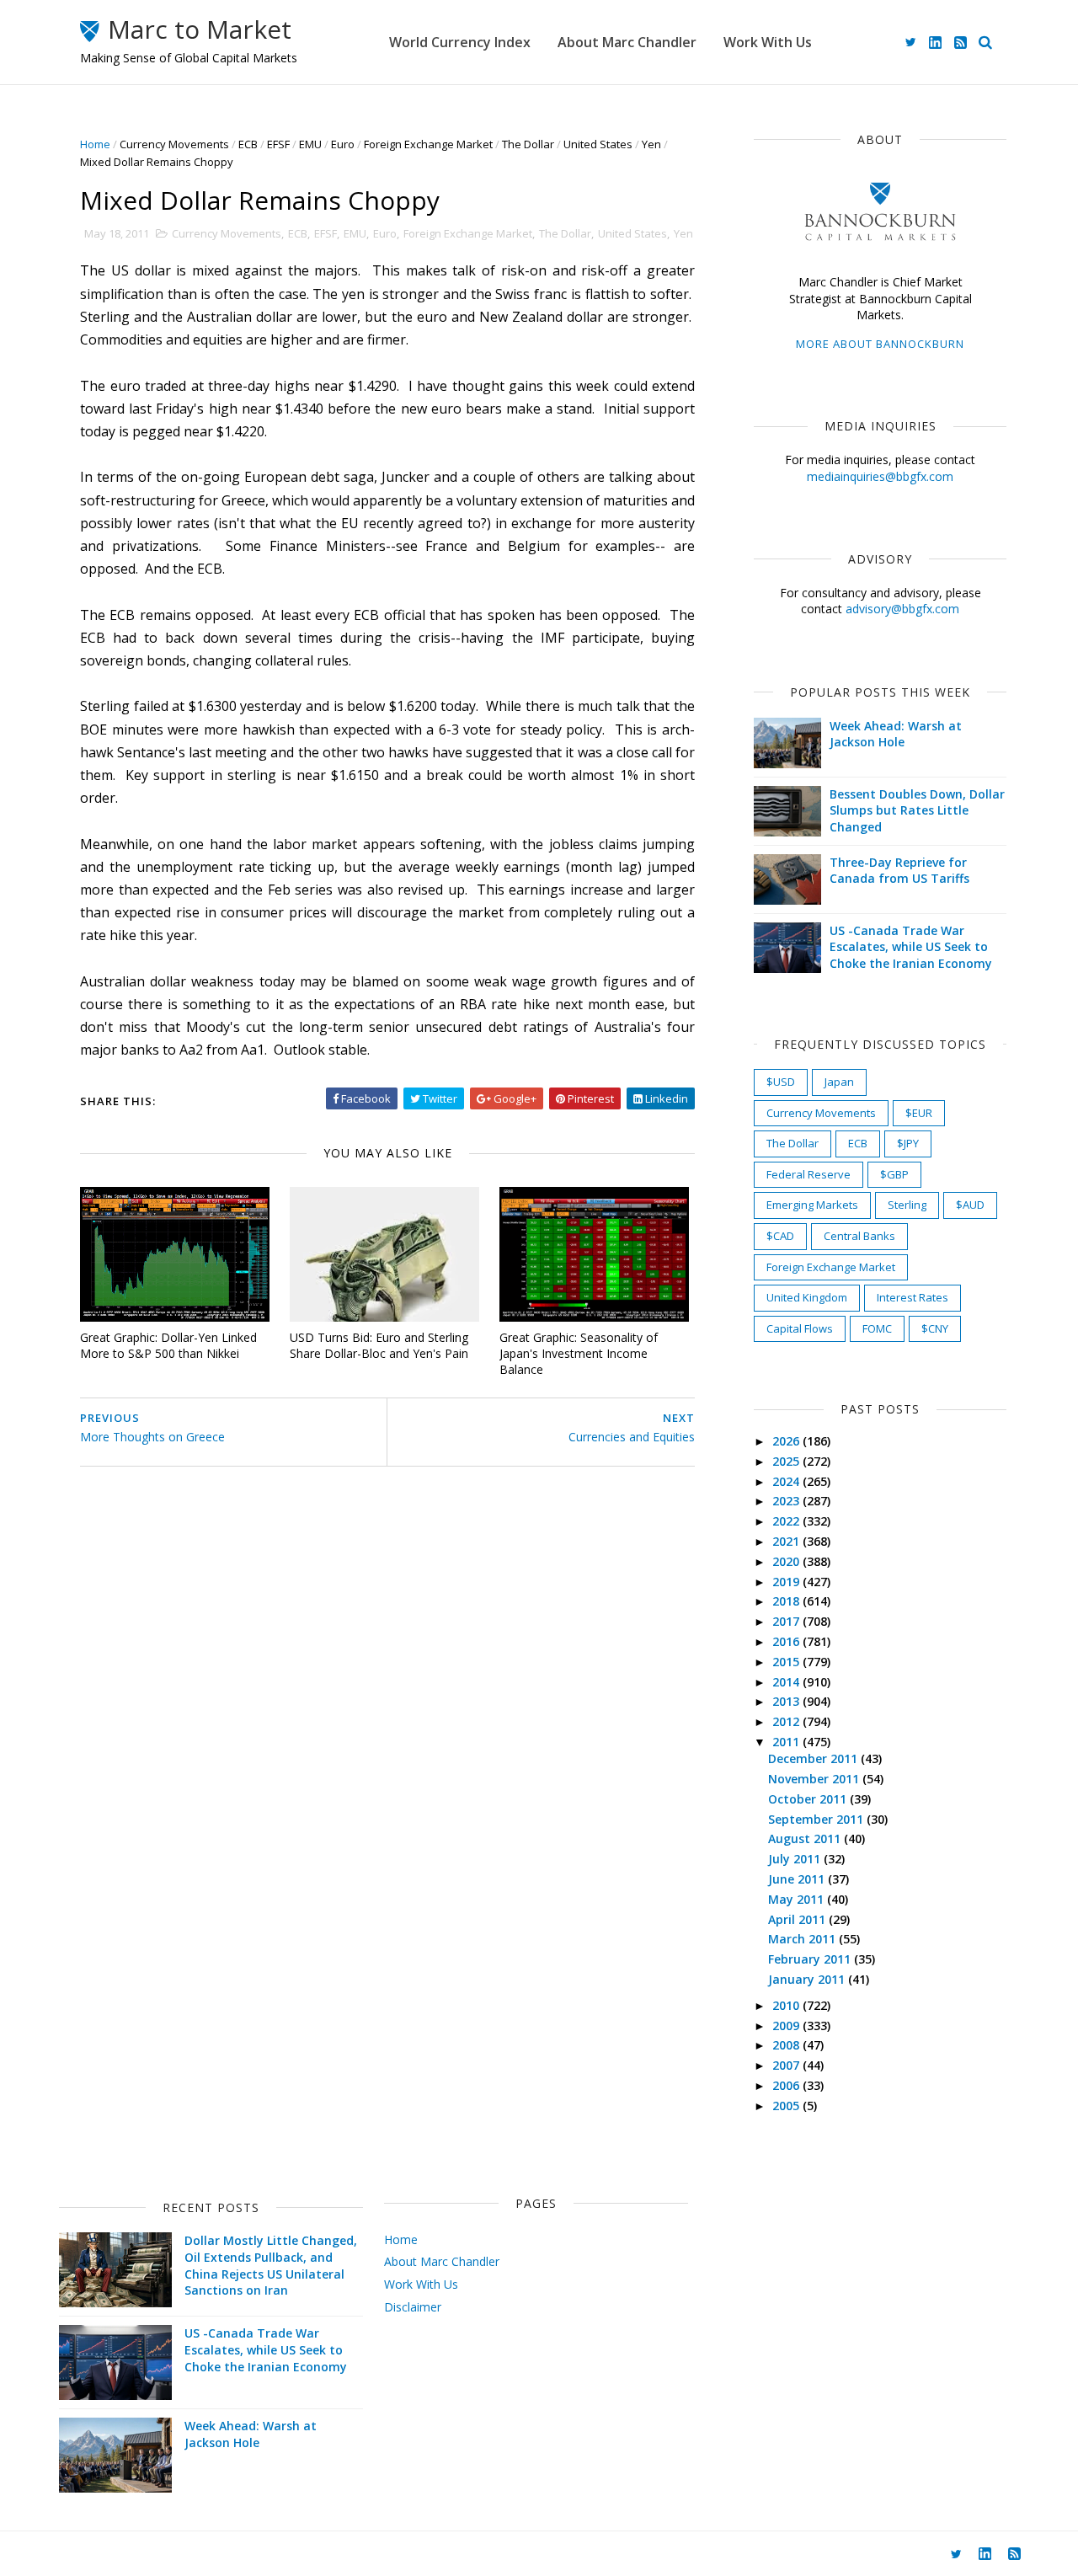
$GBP (894, 1174)
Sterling (907, 1205)
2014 (787, 1682)
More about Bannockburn (880, 344)
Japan (839, 1082)
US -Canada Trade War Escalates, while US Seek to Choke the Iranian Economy (911, 947)
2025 (787, 1461)
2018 (787, 1601)
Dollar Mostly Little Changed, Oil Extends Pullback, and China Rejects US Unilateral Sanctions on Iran (271, 2265)
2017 (787, 1621)
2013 (787, 1701)
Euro (343, 144)
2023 (787, 1501)
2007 (787, 2065)
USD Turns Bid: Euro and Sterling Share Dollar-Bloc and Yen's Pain (379, 1345)
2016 (787, 1641)
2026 (787, 1441)
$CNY (935, 1328)
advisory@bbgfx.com (902, 609)
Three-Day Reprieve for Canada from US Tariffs (899, 871)
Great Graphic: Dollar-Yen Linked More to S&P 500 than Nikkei (168, 1345)
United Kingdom (807, 1297)
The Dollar (528, 144)
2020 (787, 1561)
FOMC (877, 1328)
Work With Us (768, 42)
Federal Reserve (808, 1174)
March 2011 (803, 1939)
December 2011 (814, 1758)
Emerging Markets (812, 1205)
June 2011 (798, 1879)
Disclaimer (413, 2307)
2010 (787, 2005)
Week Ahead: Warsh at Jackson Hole (896, 734)
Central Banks (859, 1236)
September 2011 (817, 1819)
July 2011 (796, 1859)
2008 (787, 2045)
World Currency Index (460, 42)
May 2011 (798, 1899)
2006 (787, 2085)
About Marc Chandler (627, 42)
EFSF (278, 144)
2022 (787, 1521)
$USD (781, 1082)
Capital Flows (800, 1328)
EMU (310, 144)
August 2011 (806, 1838)
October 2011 (809, 1799)
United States (598, 144)
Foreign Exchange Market (428, 144)
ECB (248, 144)
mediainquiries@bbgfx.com (880, 476)
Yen (651, 144)
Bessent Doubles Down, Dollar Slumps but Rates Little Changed (917, 810)
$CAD (780, 1236)
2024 (787, 1481)
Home (95, 144)
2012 (787, 1721)
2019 (787, 1582)
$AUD (970, 1205)
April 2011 (798, 1919)
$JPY (908, 1143)
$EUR (919, 1113)
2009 (787, 2026)
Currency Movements (174, 144)
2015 (787, 1662)
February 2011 (811, 1959)
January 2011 (808, 1979)
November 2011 (815, 1779)
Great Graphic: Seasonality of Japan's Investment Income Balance (579, 1353)
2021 (787, 1541)
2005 (787, 2106)
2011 (787, 1742)
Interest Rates (913, 1297)
